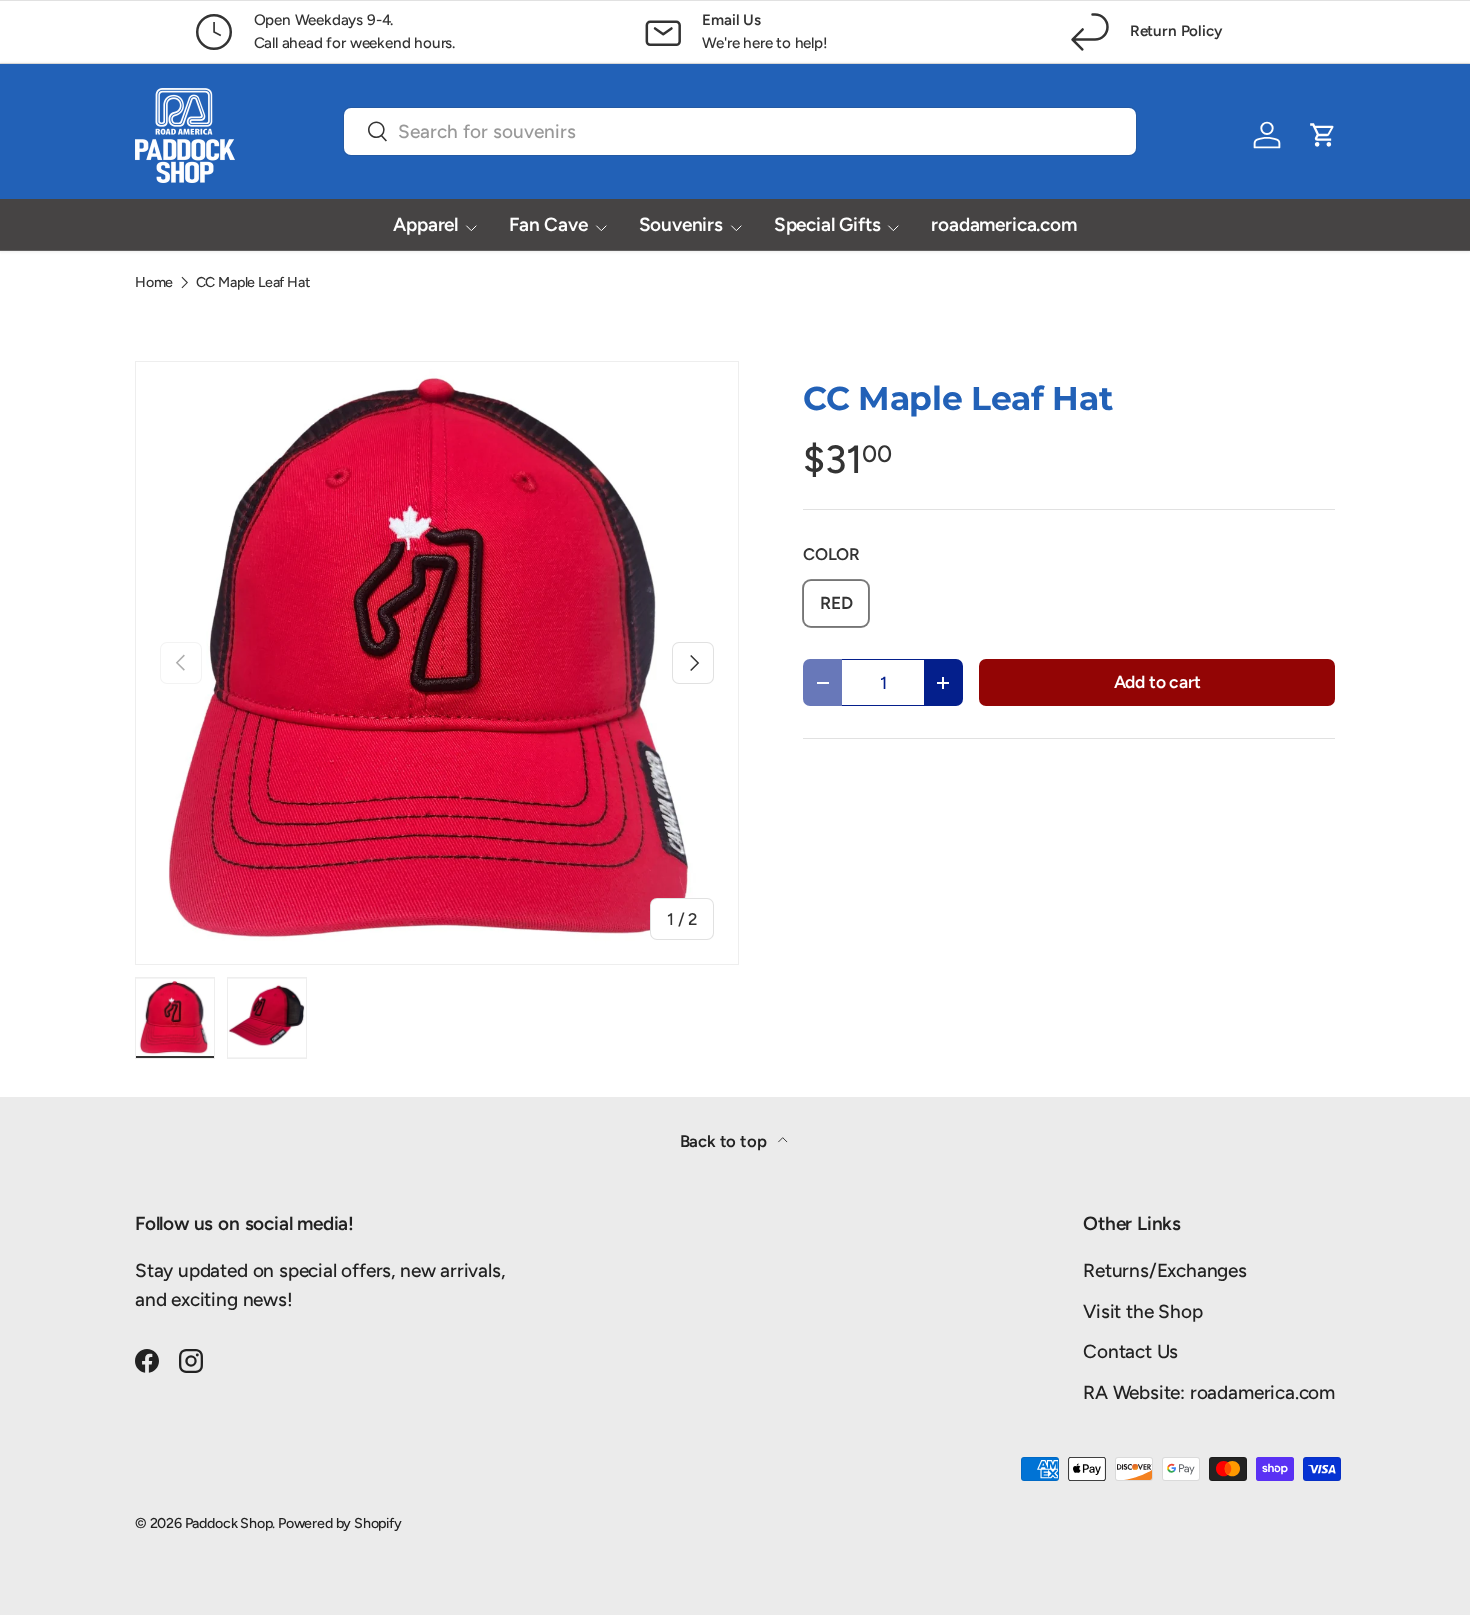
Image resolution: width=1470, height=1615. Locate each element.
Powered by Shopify (340, 1523)
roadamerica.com (1003, 224)
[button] (1323, 135)
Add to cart (1157, 681)
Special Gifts (827, 224)
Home (154, 282)
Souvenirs (681, 224)
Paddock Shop (229, 1523)
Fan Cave (548, 224)
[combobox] (740, 131)
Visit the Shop (1142, 1311)
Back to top (725, 1141)
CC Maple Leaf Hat (253, 282)
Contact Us (1130, 1351)
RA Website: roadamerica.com (1209, 1392)
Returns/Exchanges (1165, 1270)
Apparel (425, 224)
